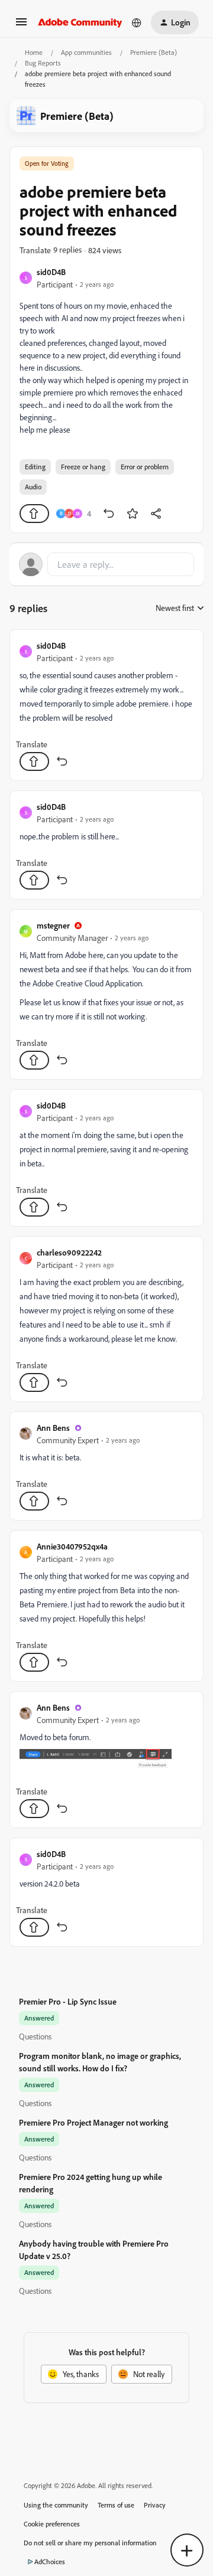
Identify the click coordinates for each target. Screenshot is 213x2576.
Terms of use (116, 2505)
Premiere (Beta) (154, 52)
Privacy (155, 2505)
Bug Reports (43, 63)
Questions (35, 2036)
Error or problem (145, 467)
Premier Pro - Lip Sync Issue (68, 2001)
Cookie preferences (52, 2524)
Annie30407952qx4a (72, 1546)
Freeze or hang (83, 467)
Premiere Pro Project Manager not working (93, 2122)
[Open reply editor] (106, 564)
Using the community (56, 2505)
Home (34, 52)
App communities (86, 52)
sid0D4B (51, 272)
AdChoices (50, 2562)
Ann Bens (53, 1428)
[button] (21, 26)
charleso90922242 (69, 1252)
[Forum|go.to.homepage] (80, 22)
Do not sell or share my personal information (90, 2543)
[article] (106, 705)
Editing (35, 467)
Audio (33, 487)
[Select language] (137, 22)
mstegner (53, 925)
